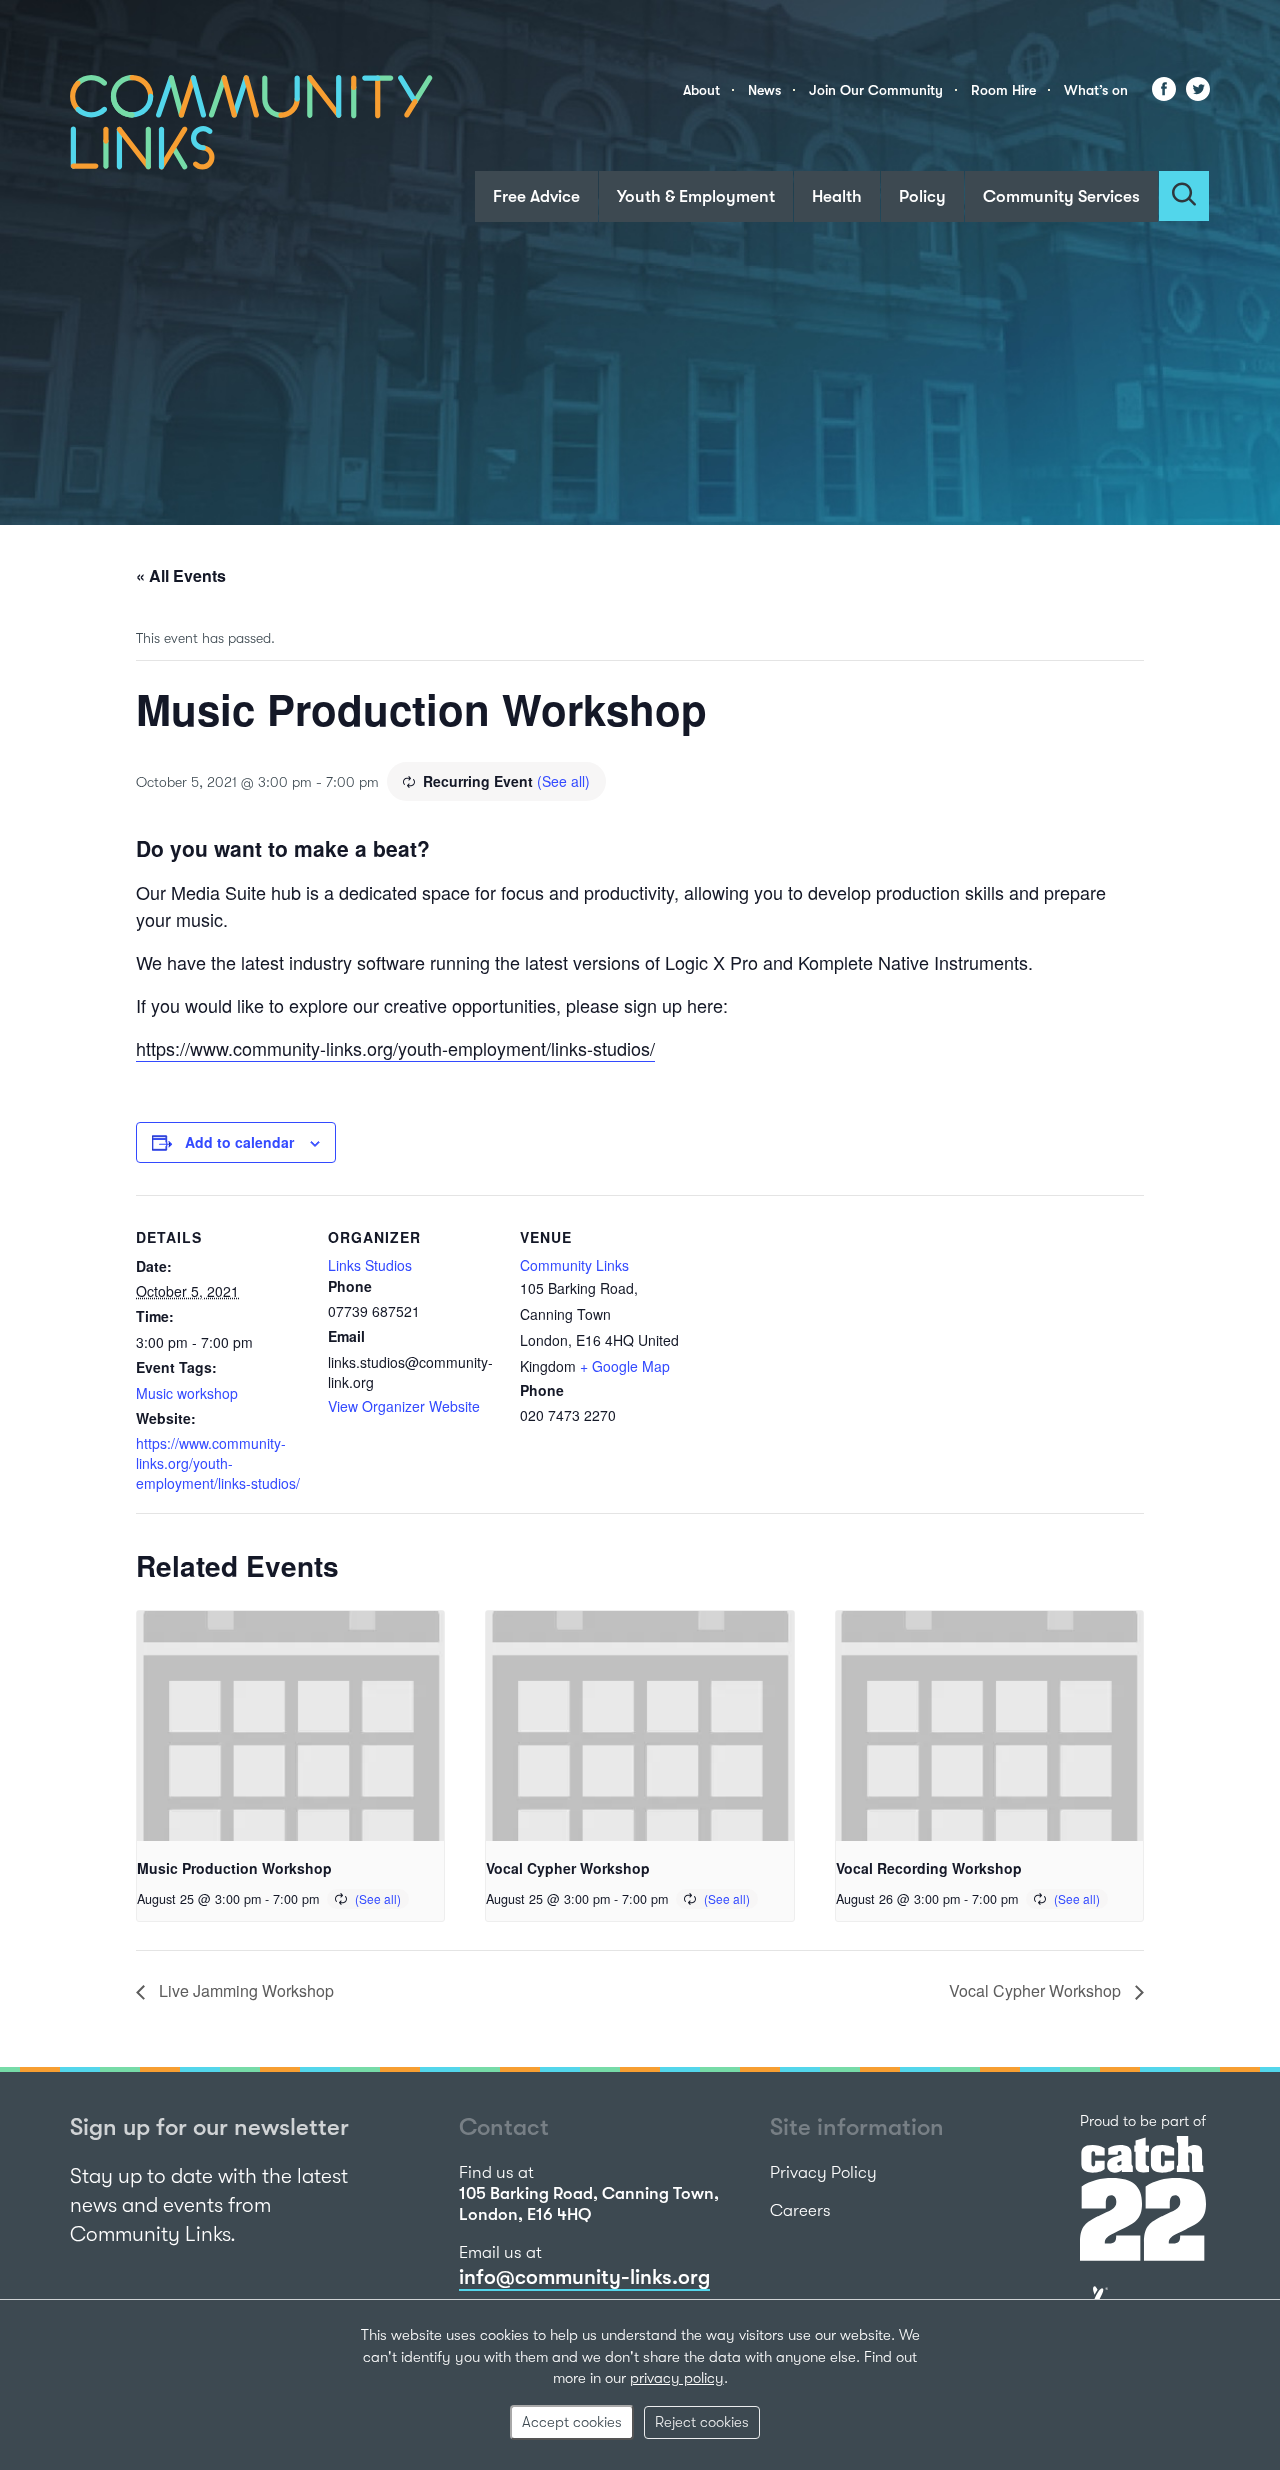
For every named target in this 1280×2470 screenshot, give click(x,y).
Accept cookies (572, 2422)
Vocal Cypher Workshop (568, 1868)
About (701, 90)
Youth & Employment (696, 196)
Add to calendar (239, 1142)
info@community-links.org (584, 2277)
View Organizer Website (404, 1406)
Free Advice (536, 196)
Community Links (574, 1265)
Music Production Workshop (234, 1868)
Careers (800, 2210)
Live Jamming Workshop (244, 1990)
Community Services (1061, 196)
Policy (922, 196)
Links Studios (370, 1265)
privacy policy (677, 2378)
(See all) (563, 781)
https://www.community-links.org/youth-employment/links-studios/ (395, 1048)
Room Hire (1003, 90)
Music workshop (187, 1393)
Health (837, 196)
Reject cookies (702, 2422)
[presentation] (290, 1726)
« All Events (181, 575)
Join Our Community (876, 90)
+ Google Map (625, 1366)
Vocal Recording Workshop (929, 1868)
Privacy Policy (823, 2172)
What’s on (1096, 90)
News (764, 90)
